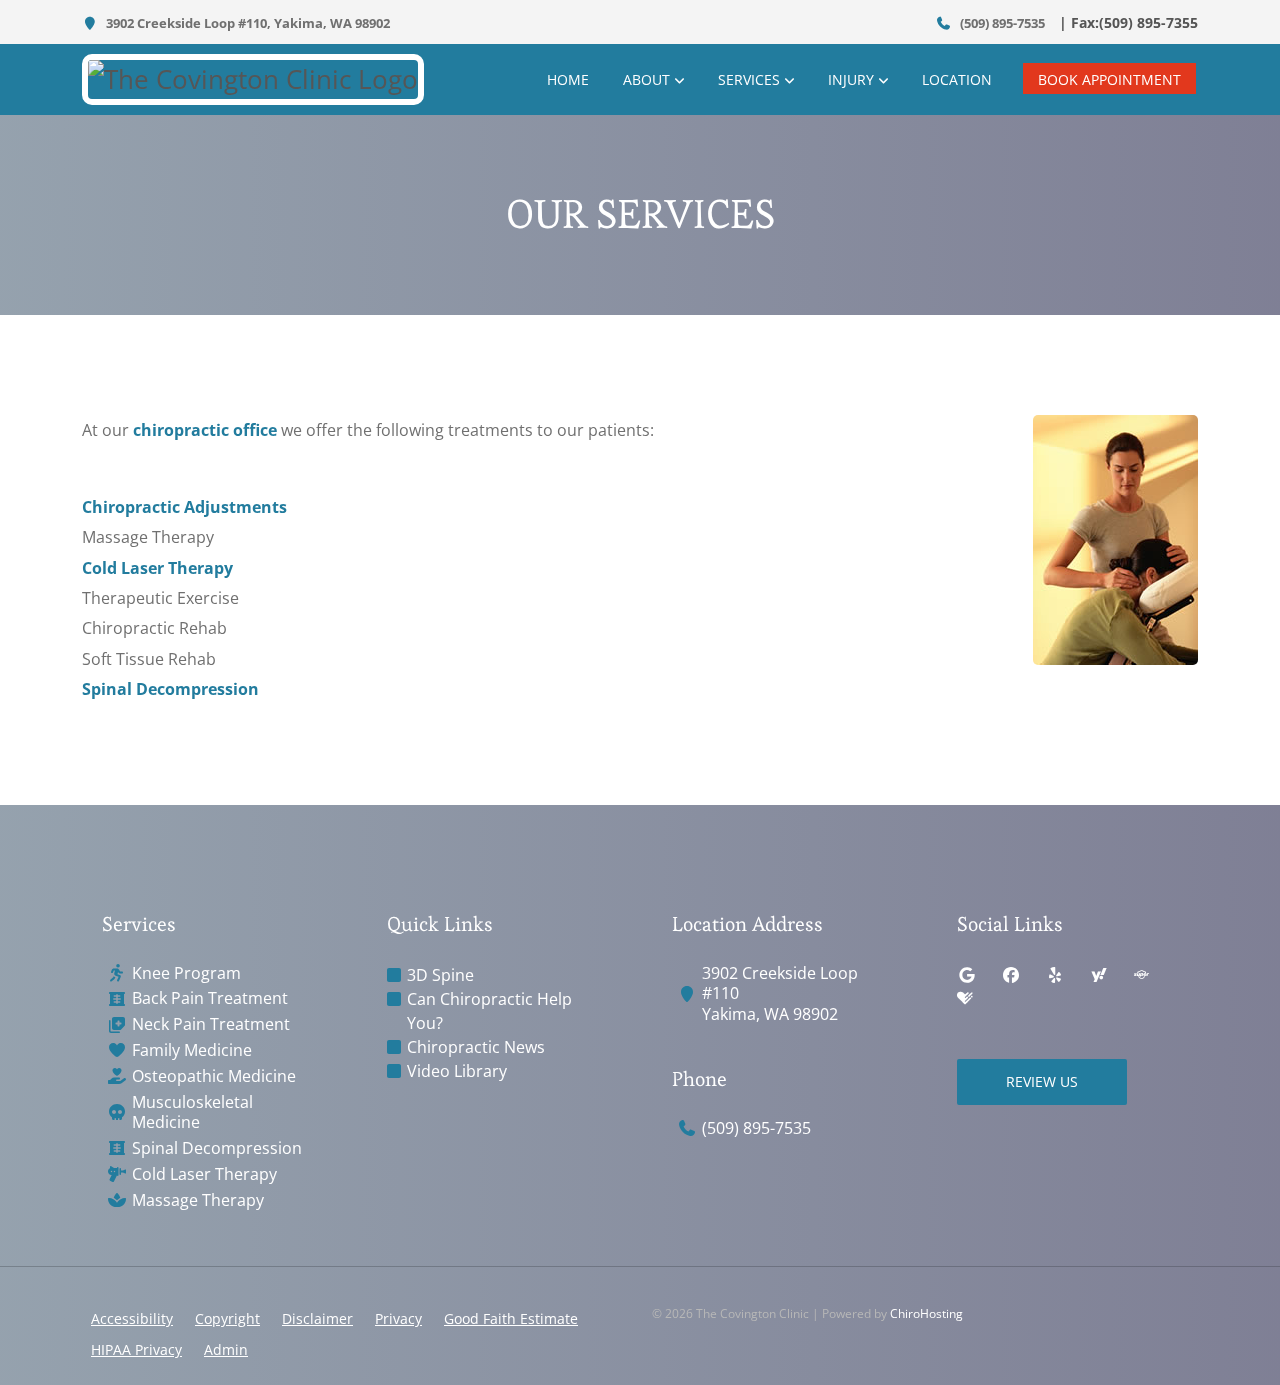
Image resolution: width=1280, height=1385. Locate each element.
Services (749, 79)
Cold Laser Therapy (157, 568)
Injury (851, 79)
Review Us (1042, 1081)
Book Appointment (1109, 79)
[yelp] (1055, 975)
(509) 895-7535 (1001, 23)
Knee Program (186, 973)
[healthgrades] (965, 999)
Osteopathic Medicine (214, 1076)
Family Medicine (192, 1050)
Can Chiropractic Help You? (489, 1011)
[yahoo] (1099, 975)
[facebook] (1011, 975)
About (646, 79)
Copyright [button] (227, 1318)
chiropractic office (205, 430)
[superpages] (1141, 975)
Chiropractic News (476, 1047)
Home (568, 79)
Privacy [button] (398, 1318)
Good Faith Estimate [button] (511, 1318)
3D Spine (440, 975)
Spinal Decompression (170, 689)
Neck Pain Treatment (211, 1024)
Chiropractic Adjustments (184, 507)
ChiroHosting (926, 1313)
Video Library (457, 1071)
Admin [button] (226, 1349)
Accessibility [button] (132, 1318)
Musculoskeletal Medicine (192, 1113)
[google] (967, 975)
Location (957, 79)
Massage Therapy (198, 1200)
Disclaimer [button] (317, 1318)
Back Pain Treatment (210, 998)
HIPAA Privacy (136, 1349)
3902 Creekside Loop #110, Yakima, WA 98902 (246, 23)
